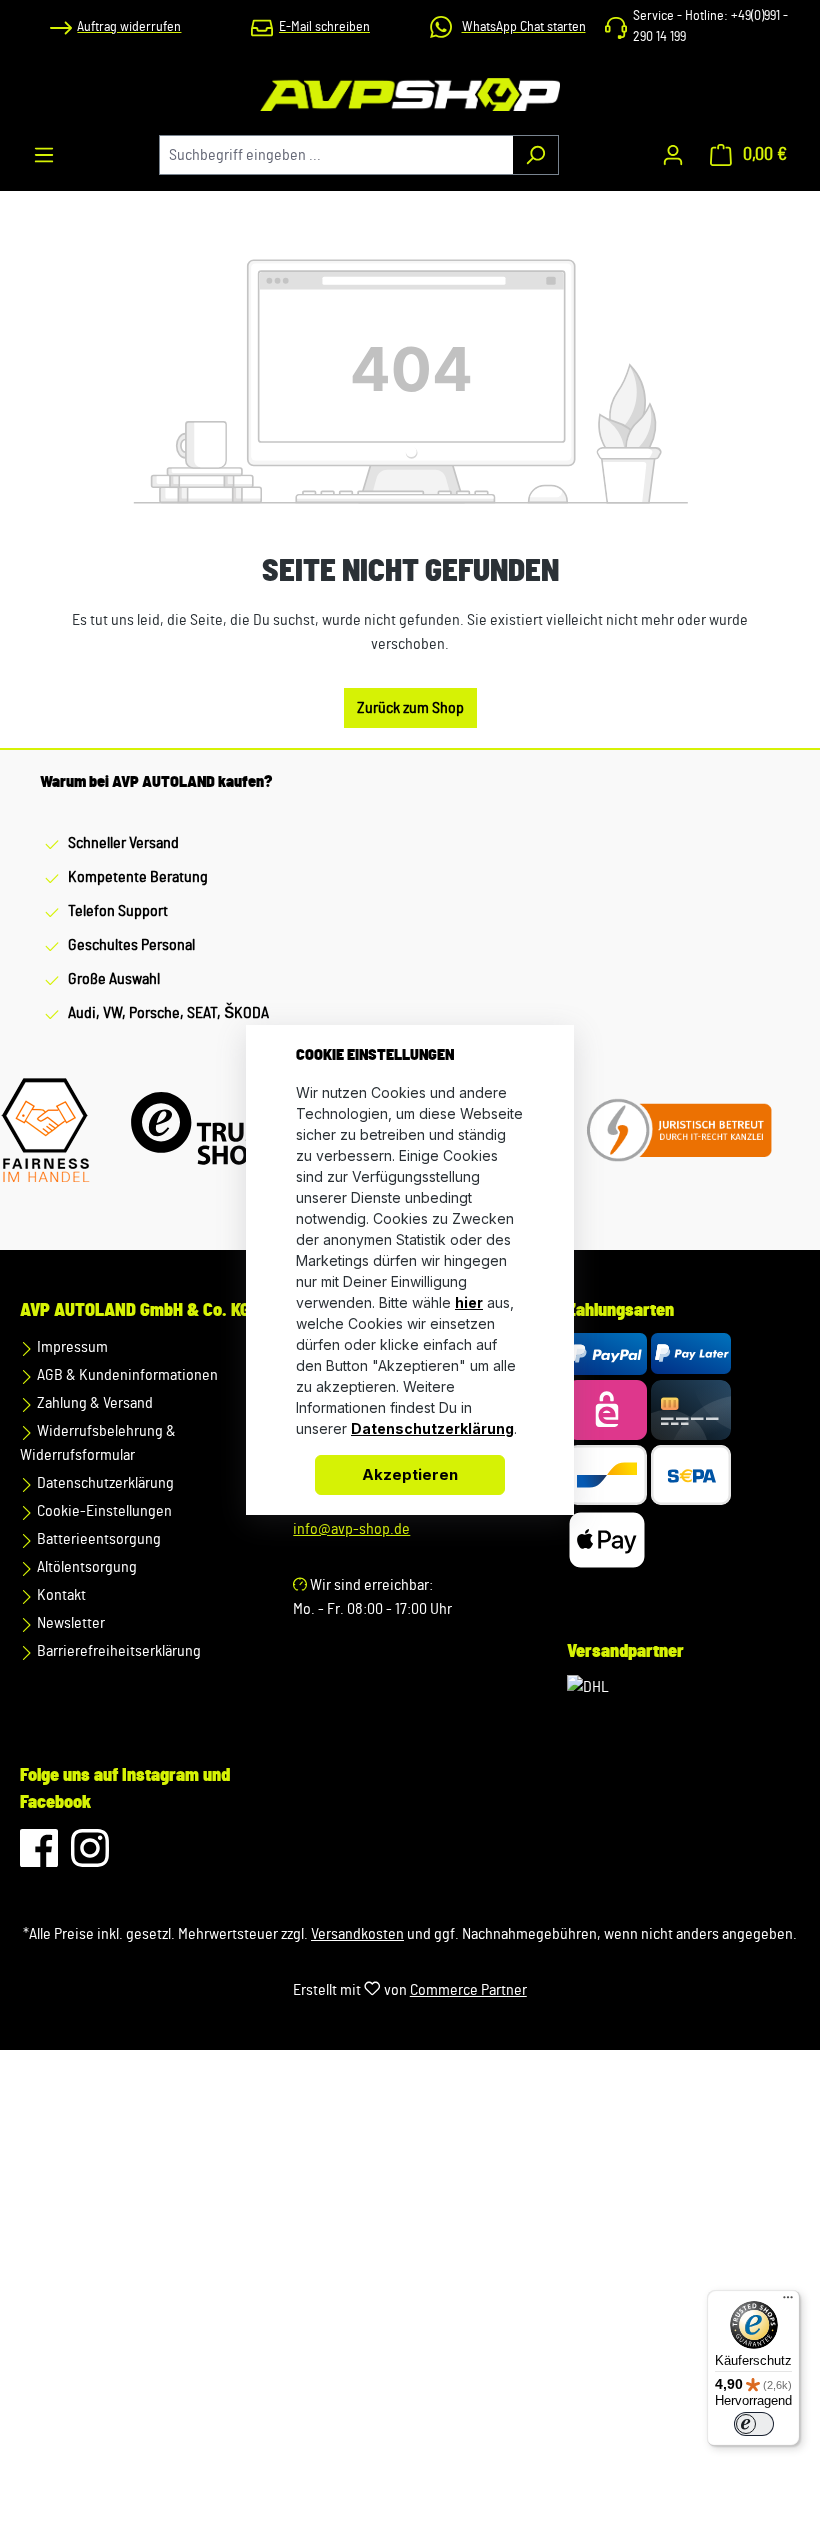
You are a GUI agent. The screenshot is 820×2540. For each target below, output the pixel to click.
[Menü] (44, 155)
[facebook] (40, 1858)
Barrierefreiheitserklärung (117, 1651)
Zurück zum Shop (410, 708)
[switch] (754, 2424)
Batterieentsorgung (97, 1539)
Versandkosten (357, 1934)
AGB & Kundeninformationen (126, 1375)
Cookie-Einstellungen (103, 1511)
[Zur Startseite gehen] (410, 94)
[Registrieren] (673, 155)
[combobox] (336, 155)
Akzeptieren (410, 1474)
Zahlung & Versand (93, 1403)
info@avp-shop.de (351, 1529)
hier (469, 1302)
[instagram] (90, 1858)
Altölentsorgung (85, 1567)
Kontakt (60, 1595)
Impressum (71, 1347)
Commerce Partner (468, 1990)
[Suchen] (535, 155)
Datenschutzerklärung (104, 1483)
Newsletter (69, 1623)
